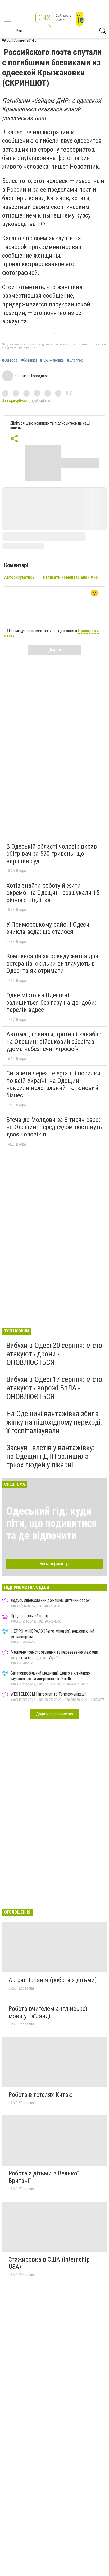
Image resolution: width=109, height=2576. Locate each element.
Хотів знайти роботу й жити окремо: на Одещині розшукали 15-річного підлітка (54, 893)
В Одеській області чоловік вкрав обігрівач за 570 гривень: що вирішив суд (52, 854)
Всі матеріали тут (55, 1564)
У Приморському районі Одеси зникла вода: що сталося (48, 928)
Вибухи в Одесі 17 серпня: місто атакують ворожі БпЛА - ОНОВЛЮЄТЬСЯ (54, 1388)
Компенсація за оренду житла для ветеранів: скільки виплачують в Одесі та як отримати (52, 963)
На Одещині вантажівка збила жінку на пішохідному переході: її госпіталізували (54, 1422)
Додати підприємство (54, 1714)
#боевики (29, 360)
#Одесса (10, 360)
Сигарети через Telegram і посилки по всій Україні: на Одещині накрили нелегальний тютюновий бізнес (53, 1084)
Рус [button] (19, 31)
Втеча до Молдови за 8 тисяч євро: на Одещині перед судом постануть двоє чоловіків (54, 1127)
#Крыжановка (52, 360)
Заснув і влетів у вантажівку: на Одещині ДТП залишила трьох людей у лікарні (51, 1456)
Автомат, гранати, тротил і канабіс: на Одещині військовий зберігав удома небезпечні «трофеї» (54, 1042)
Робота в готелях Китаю (41, 2095)
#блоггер (75, 360)
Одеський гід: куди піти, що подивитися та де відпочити (52, 1523)
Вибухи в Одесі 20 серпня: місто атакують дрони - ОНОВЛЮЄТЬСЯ (54, 1354)
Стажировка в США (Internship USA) (49, 2263)
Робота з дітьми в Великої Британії (44, 2177)
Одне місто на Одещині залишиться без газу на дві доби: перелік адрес (51, 1002)
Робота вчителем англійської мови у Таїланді (48, 2012)
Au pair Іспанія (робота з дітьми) (53, 1980)
